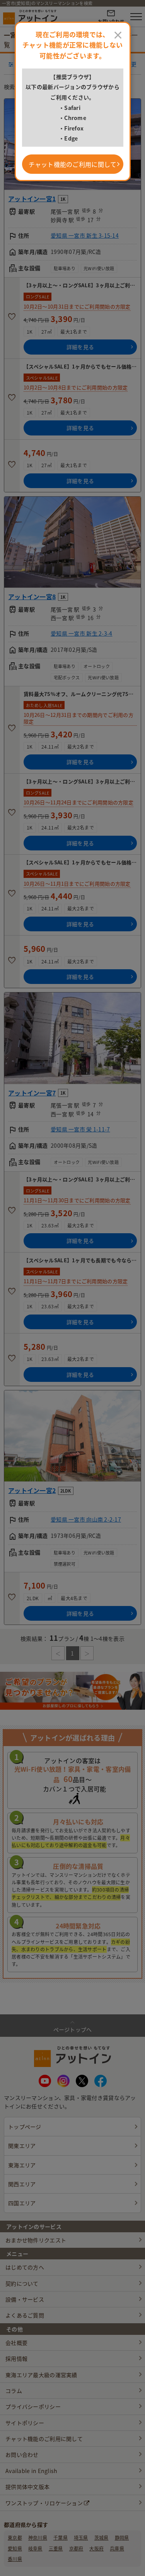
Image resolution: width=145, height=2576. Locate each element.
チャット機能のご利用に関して (73, 164)
